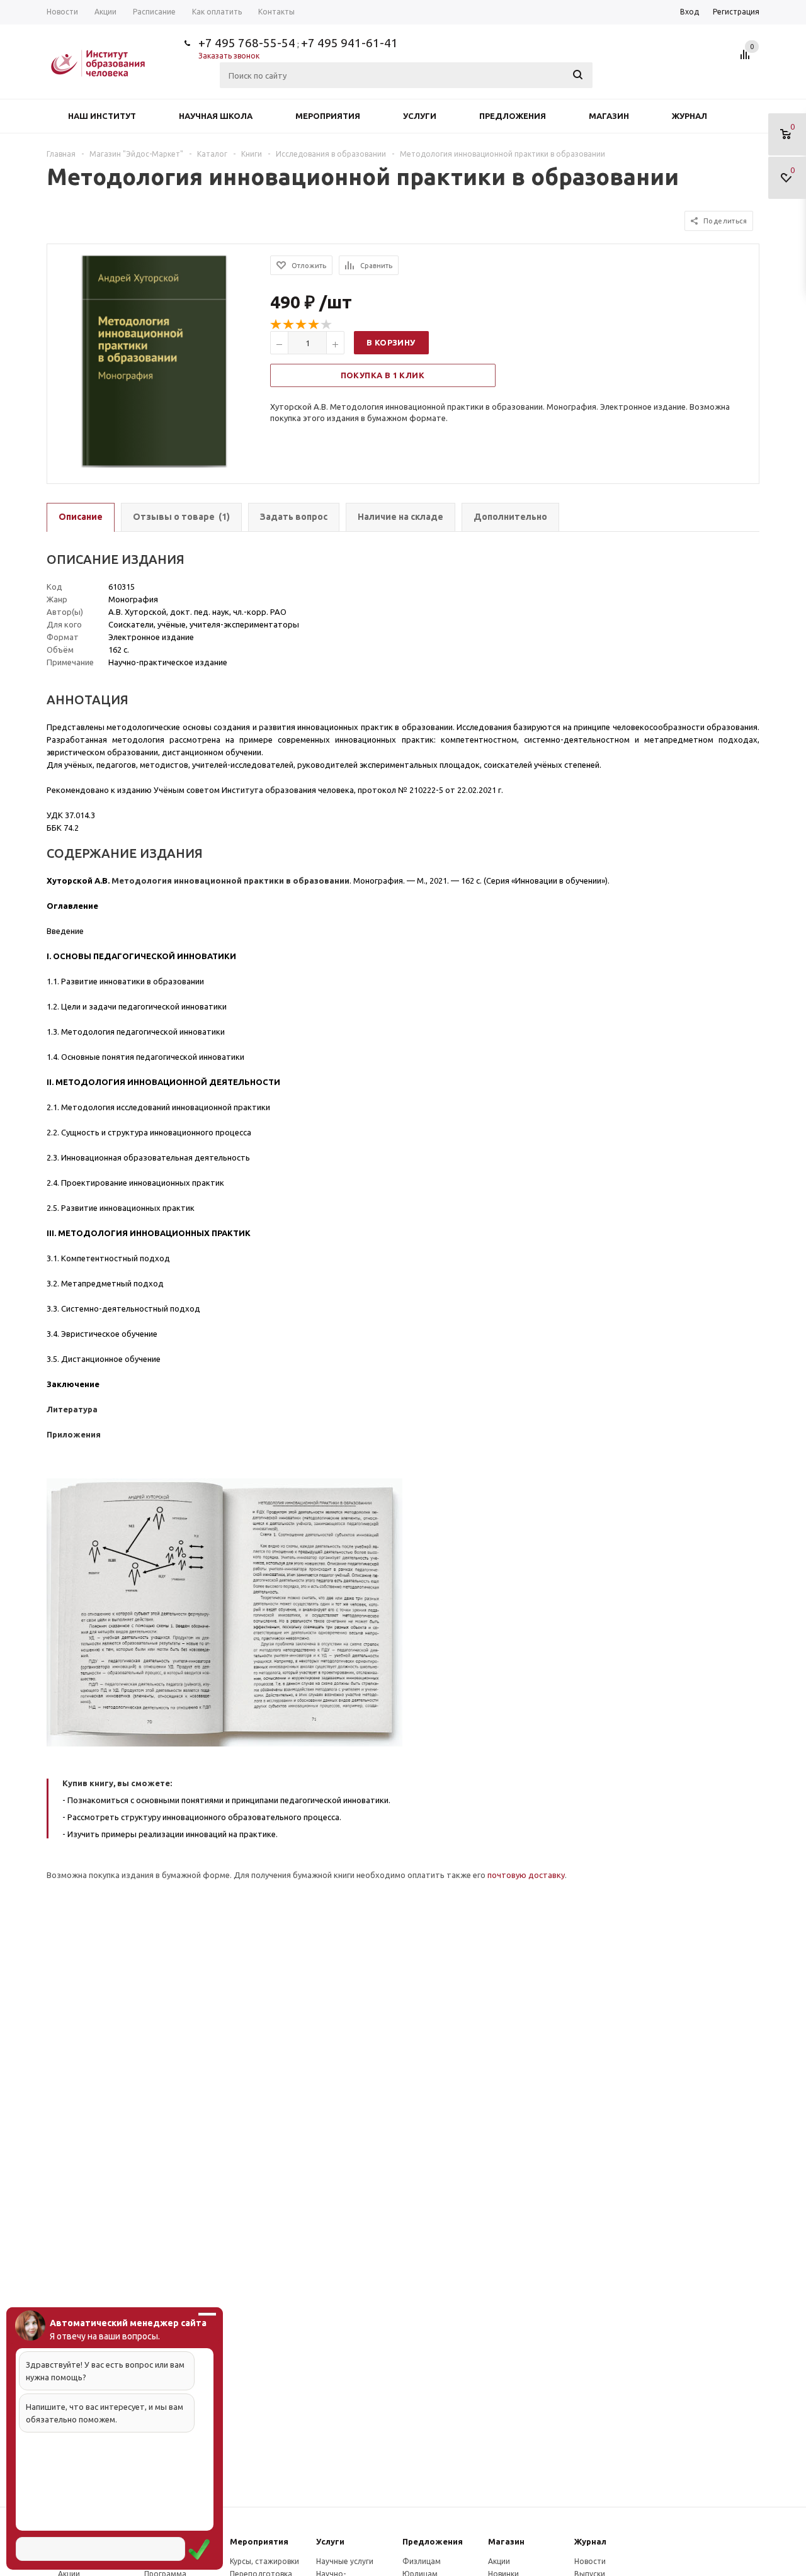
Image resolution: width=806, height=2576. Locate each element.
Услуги (420, 116)
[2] (289, 325)
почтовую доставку (526, 1875)
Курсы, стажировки (264, 2561)
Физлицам (422, 2561)
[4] (314, 325)
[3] (302, 325)
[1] (276, 325)
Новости (590, 2561)
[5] (327, 325)
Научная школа (216, 116)
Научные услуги (345, 2561)
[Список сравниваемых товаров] (747, 59)
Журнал (690, 116)
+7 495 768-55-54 (247, 43)
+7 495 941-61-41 (349, 43)
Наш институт (102, 116)
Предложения (513, 116)
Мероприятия (328, 116)
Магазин (609, 116)
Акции (499, 2561)
